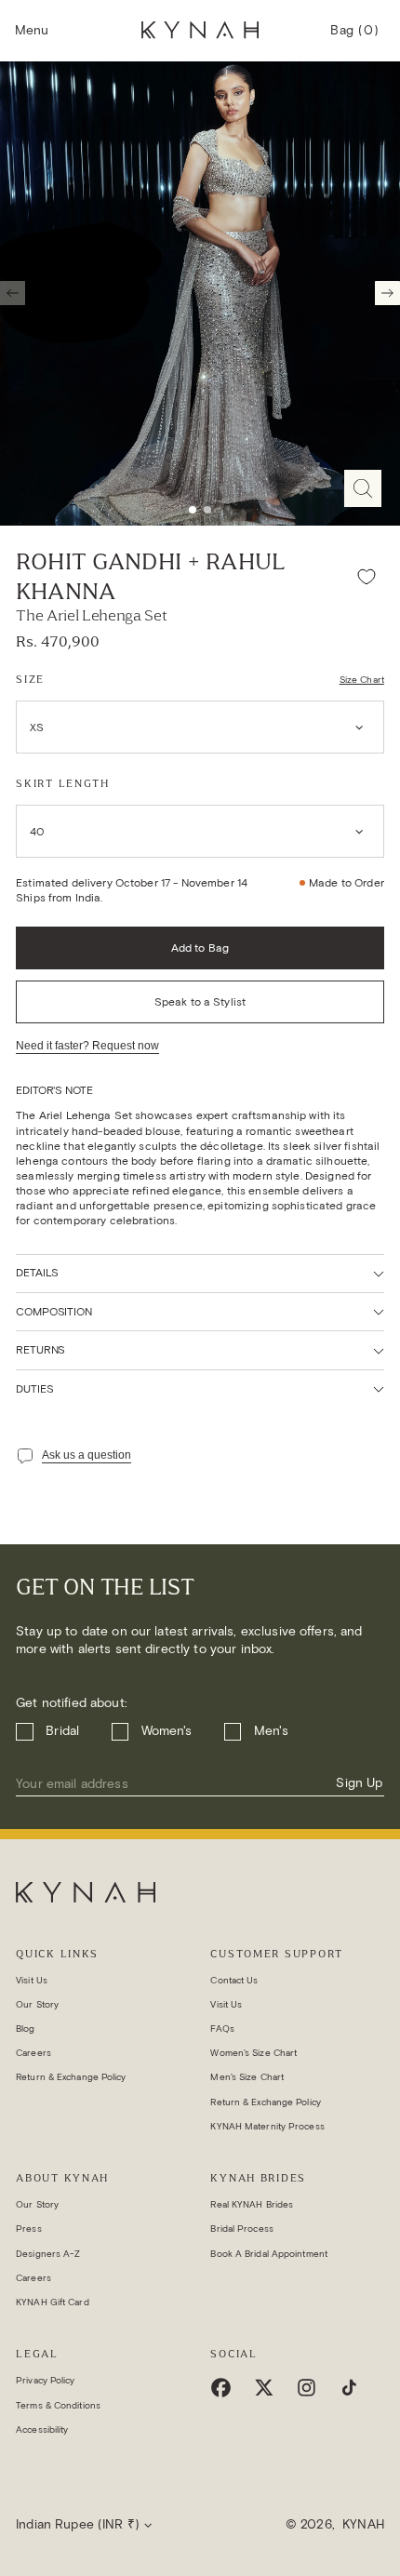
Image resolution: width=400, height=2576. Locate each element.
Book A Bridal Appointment (269, 2254)
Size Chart (362, 680)
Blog (25, 2029)
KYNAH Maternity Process (267, 2126)
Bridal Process (241, 2229)
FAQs (222, 2029)
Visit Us (32, 1980)
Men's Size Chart (247, 2077)
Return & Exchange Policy (71, 2077)
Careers (33, 2053)
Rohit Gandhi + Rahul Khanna (150, 577)
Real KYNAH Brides (252, 2204)
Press (29, 2229)
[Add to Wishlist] (367, 577)
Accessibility (42, 2429)
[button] (32, 31)
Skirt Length (63, 783)
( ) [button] (354, 38)
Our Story (37, 2004)
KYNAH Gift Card (53, 2302)
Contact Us (234, 1980)
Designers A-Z (48, 2254)
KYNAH (363, 2524)
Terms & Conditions (58, 2405)
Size (30, 679)
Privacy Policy (45, 2380)
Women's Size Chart (253, 2053)
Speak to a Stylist (200, 1001)
